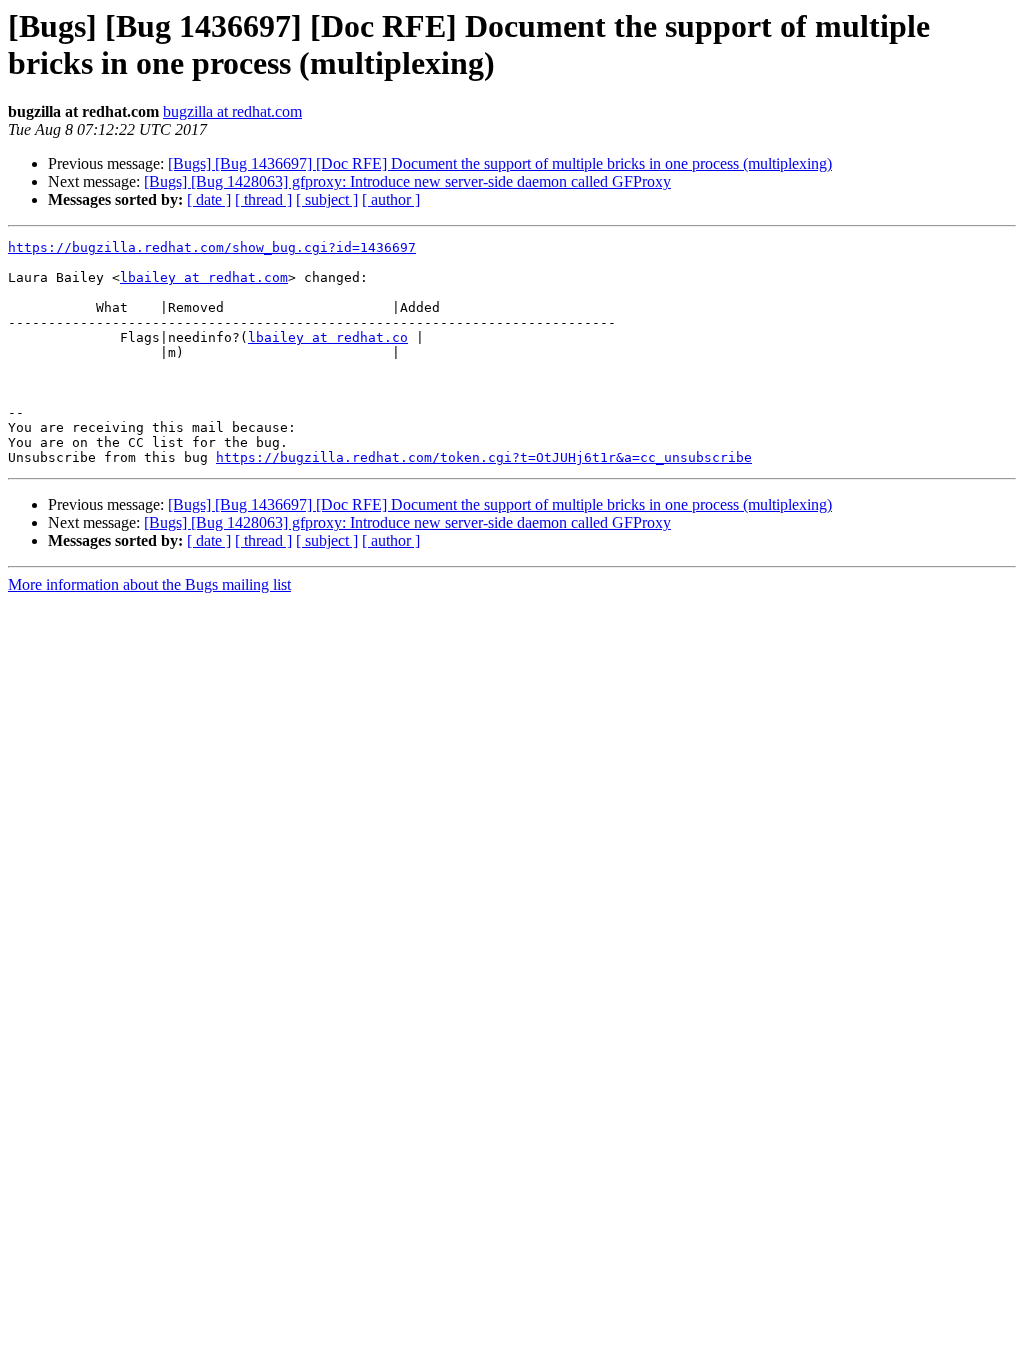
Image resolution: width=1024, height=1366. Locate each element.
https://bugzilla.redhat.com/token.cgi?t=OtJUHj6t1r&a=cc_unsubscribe (484, 457)
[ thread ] (263, 199)
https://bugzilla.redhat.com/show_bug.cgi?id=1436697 (212, 247)
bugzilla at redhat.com (232, 111)
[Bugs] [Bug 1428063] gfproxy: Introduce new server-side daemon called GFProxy (407, 181)
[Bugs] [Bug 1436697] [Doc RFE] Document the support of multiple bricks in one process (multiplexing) (500, 163)
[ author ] (391, 199)
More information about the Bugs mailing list (149, 584)
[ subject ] (327, 199)
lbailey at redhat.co (328, 337)
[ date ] (209, 199)
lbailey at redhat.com (204, 277)
